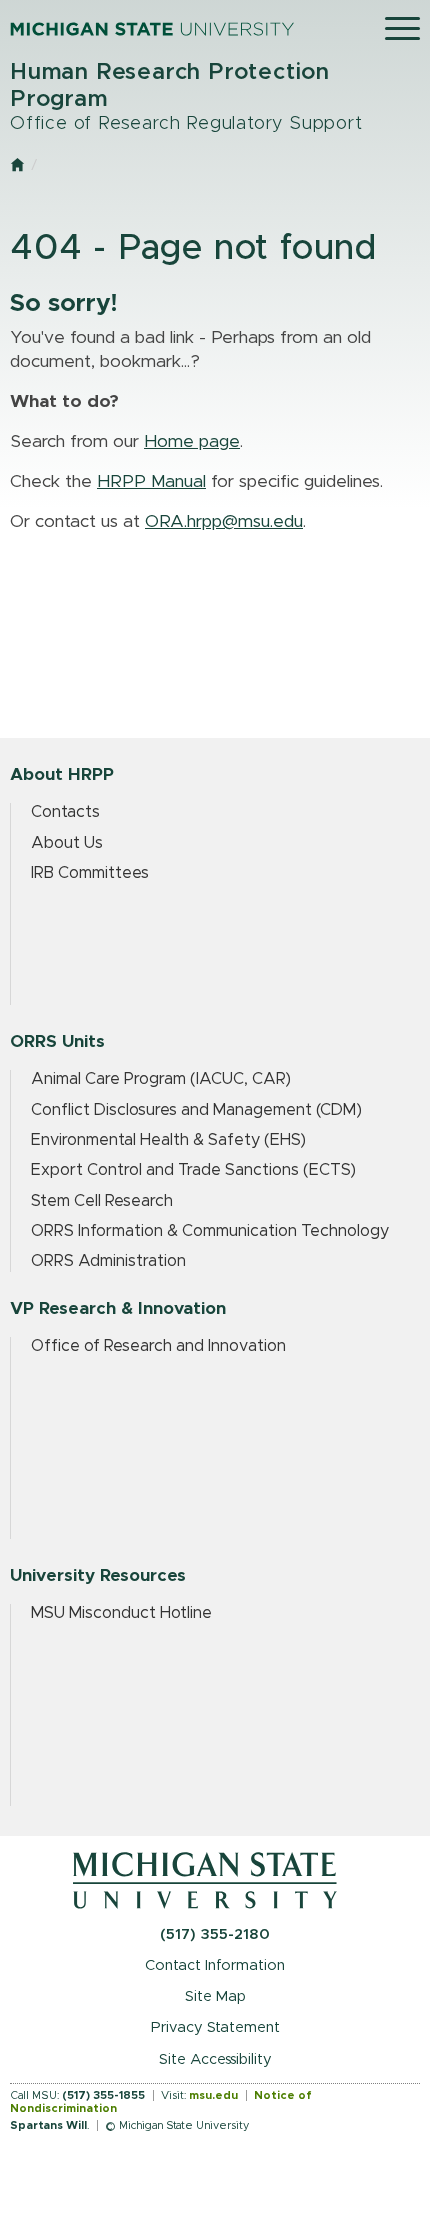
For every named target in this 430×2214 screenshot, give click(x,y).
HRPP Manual (151, 482)
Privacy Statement (215, 2027)
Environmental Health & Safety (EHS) (168, 1140)
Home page (192, 442)
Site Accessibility (215, 2059)
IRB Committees (90, 873)
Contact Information (215, 1965)
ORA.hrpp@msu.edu (224, 522)
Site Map (215, 1996)
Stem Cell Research (102, 1201)
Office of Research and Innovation (158, 1346)
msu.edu (213, 2095)
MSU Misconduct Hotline (121, 1613)
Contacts (65, 812)
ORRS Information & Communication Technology (210, 1231)
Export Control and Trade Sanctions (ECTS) (193, 1170)
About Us (67, 843)
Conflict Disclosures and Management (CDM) (196, 1110)
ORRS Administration (108, 1261)
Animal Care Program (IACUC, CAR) (161, 1079)
